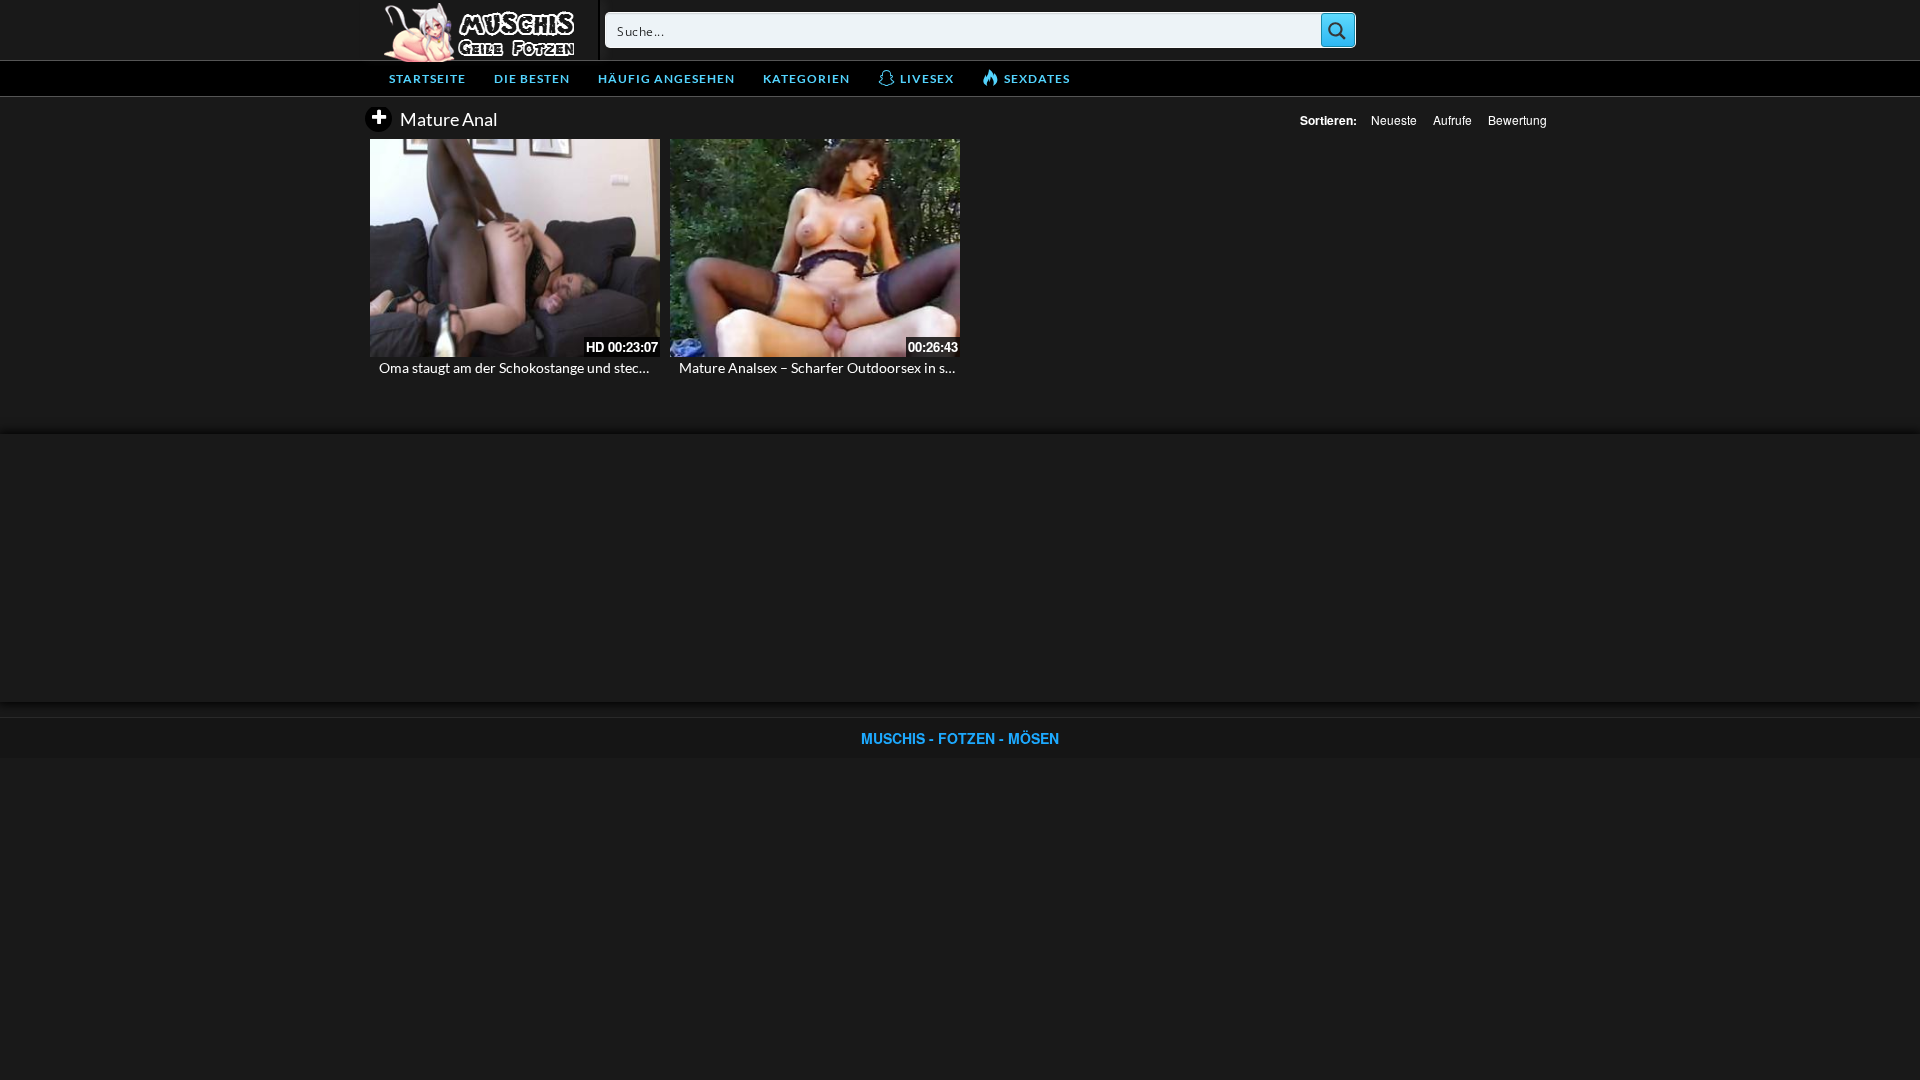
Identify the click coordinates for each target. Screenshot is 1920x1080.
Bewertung (1517, 119)
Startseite (427, 78)
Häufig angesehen (666, 78)
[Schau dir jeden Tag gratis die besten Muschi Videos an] (479, 30)
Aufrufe (1452, 119)
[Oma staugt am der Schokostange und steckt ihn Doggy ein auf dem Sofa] (515, 248)
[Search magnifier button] (1338, 30)
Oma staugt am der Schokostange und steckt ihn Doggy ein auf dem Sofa (600, 367)
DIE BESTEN (532, 78)
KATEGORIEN (806, 78)
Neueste (1394, 119)
